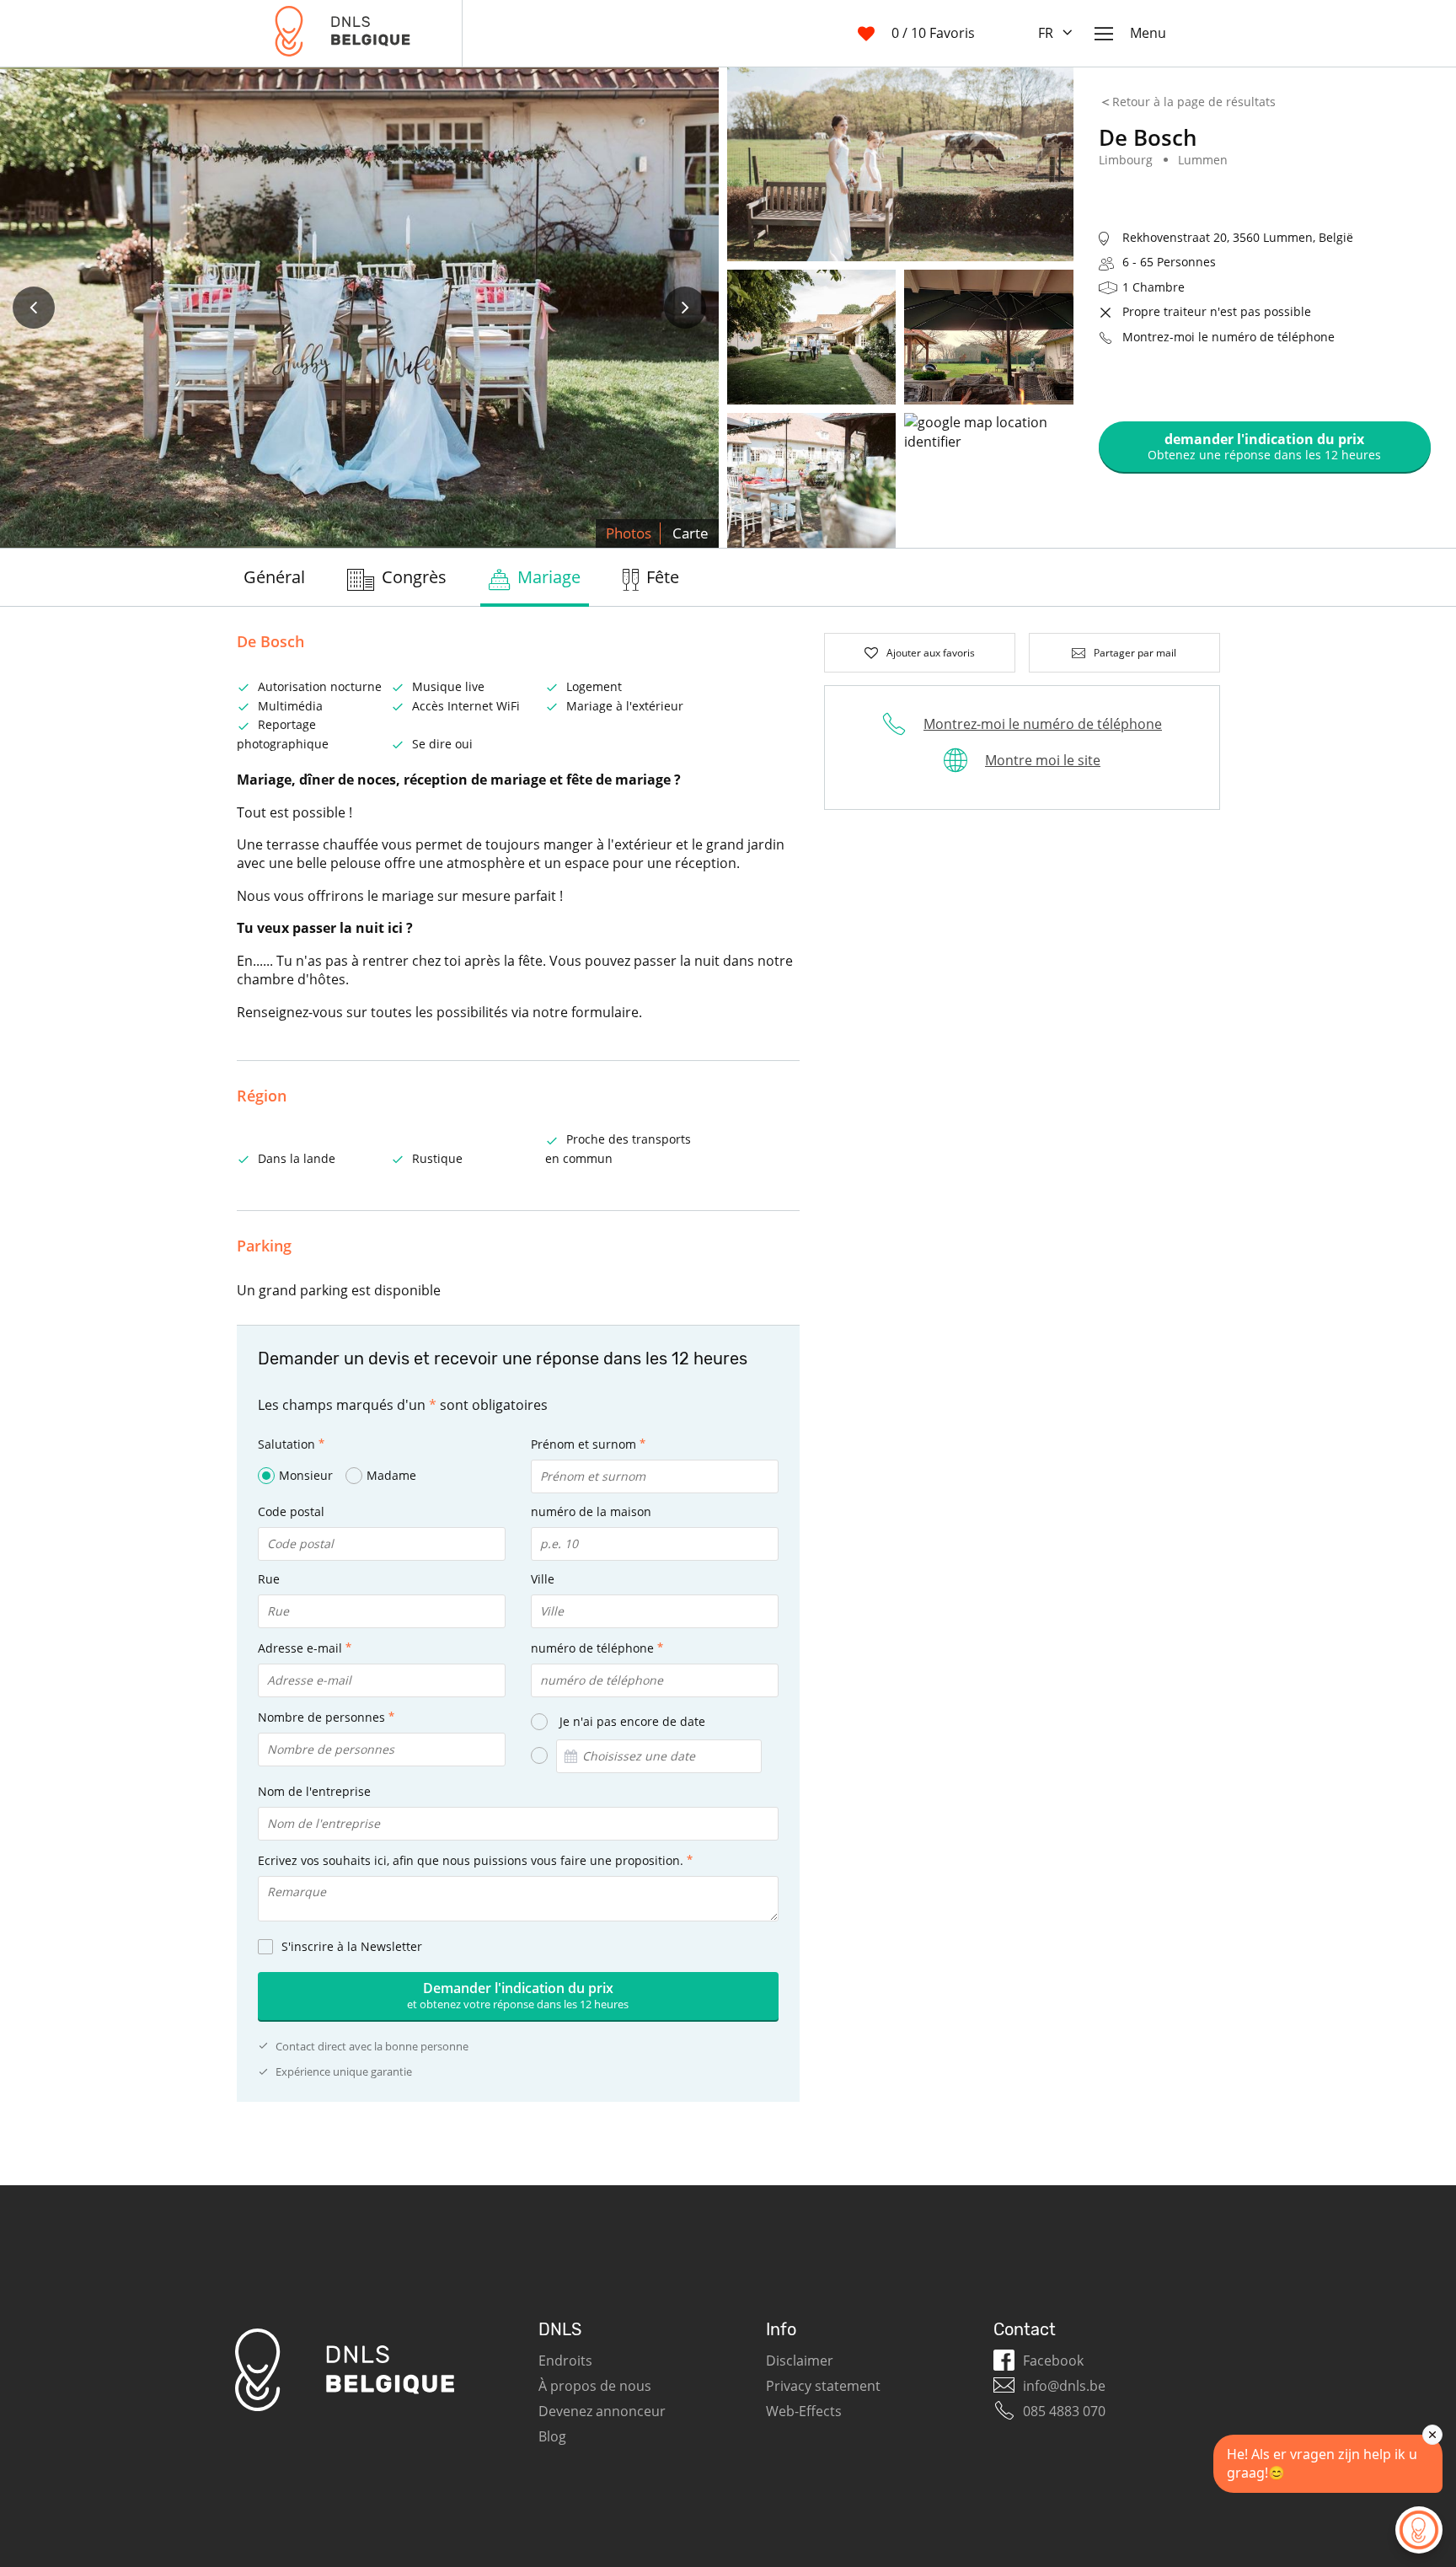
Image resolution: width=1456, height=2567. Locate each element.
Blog (552, 2436)
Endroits (565, 2361)
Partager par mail (1135, 653)
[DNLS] (343, 33)
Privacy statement (823, 2386)
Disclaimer (800, 2361)
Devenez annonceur (602, 2411)
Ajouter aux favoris (931, 653)
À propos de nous (595, 2386)
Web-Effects (804, 2411)
